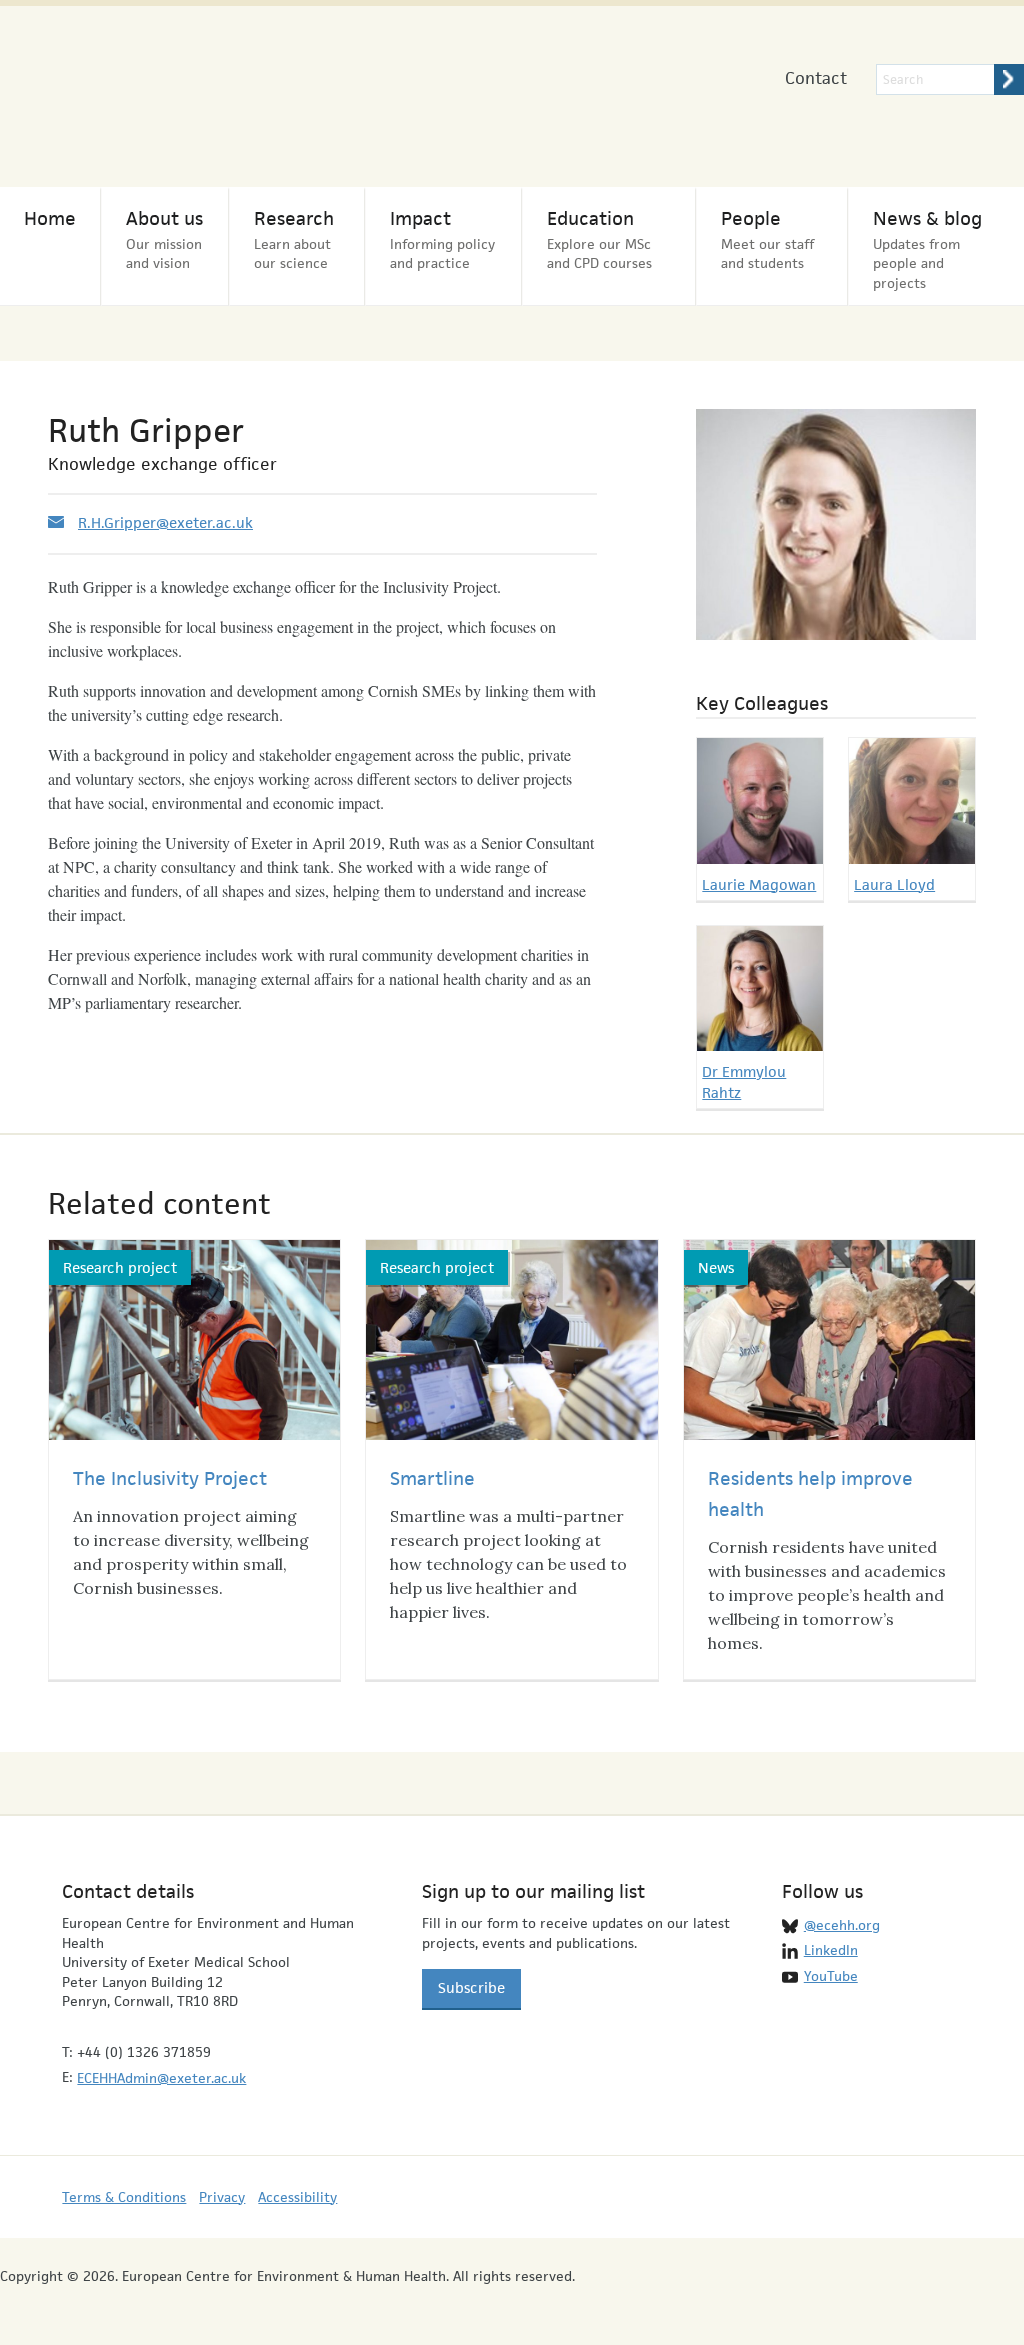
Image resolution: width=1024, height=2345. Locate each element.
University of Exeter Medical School (558, 100)
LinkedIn (831, 1950)
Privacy (222, 2197)
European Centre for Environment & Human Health (206, 88)
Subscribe (471, 1987)
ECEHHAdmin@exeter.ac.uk (161, 2078)
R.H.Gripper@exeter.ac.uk (165, 522)
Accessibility (297, 2197)
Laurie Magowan (759, 884)
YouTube (831, 1976)
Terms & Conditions (124, 2197)
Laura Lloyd (894, 884)
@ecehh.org (842, 1925)
